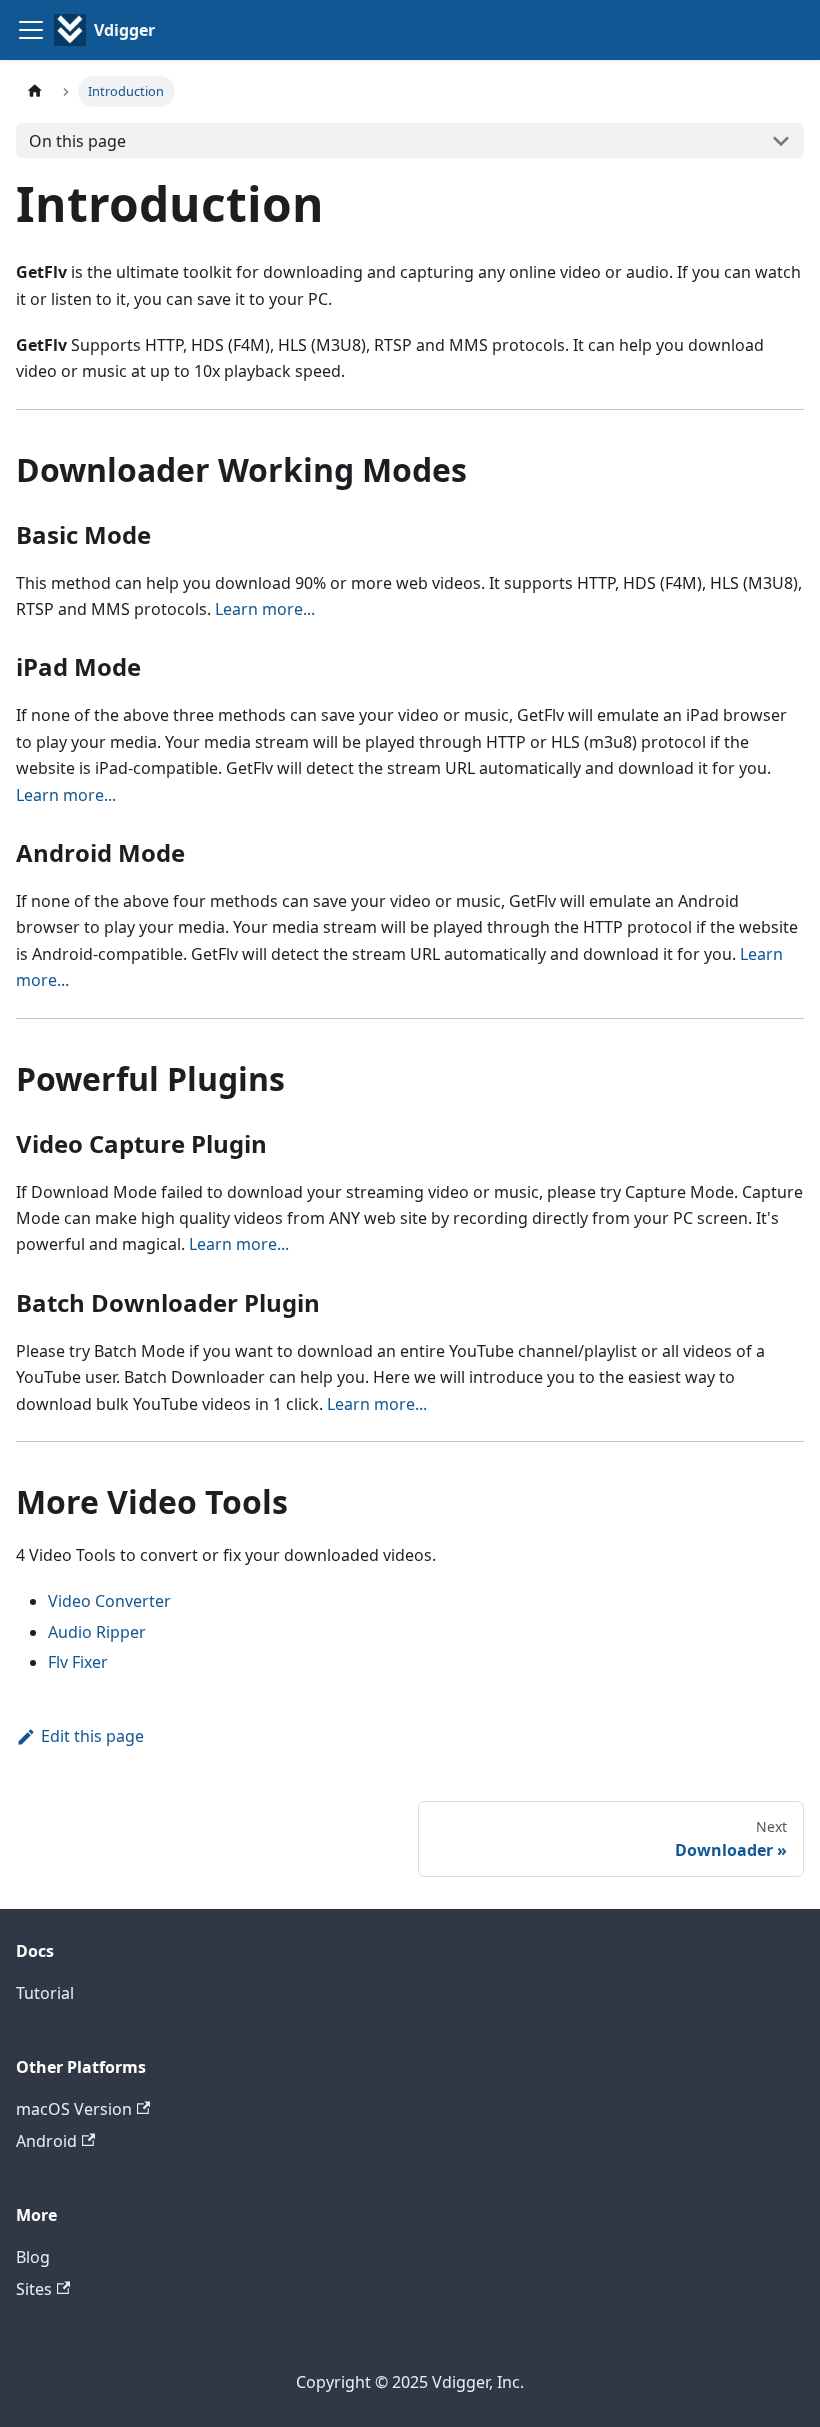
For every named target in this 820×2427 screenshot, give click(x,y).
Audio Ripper (97, 1632)
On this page (77, 141)
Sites (34, 2289)
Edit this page (92, 1736)
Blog (33, 2257)
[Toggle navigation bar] (31, 30)
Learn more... (265, 609)
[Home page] (35, 91)
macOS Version (74, 2109)
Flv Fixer (78, 1662)
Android (46, 2141)
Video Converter (109, 1601)
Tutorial (45, 1993)
